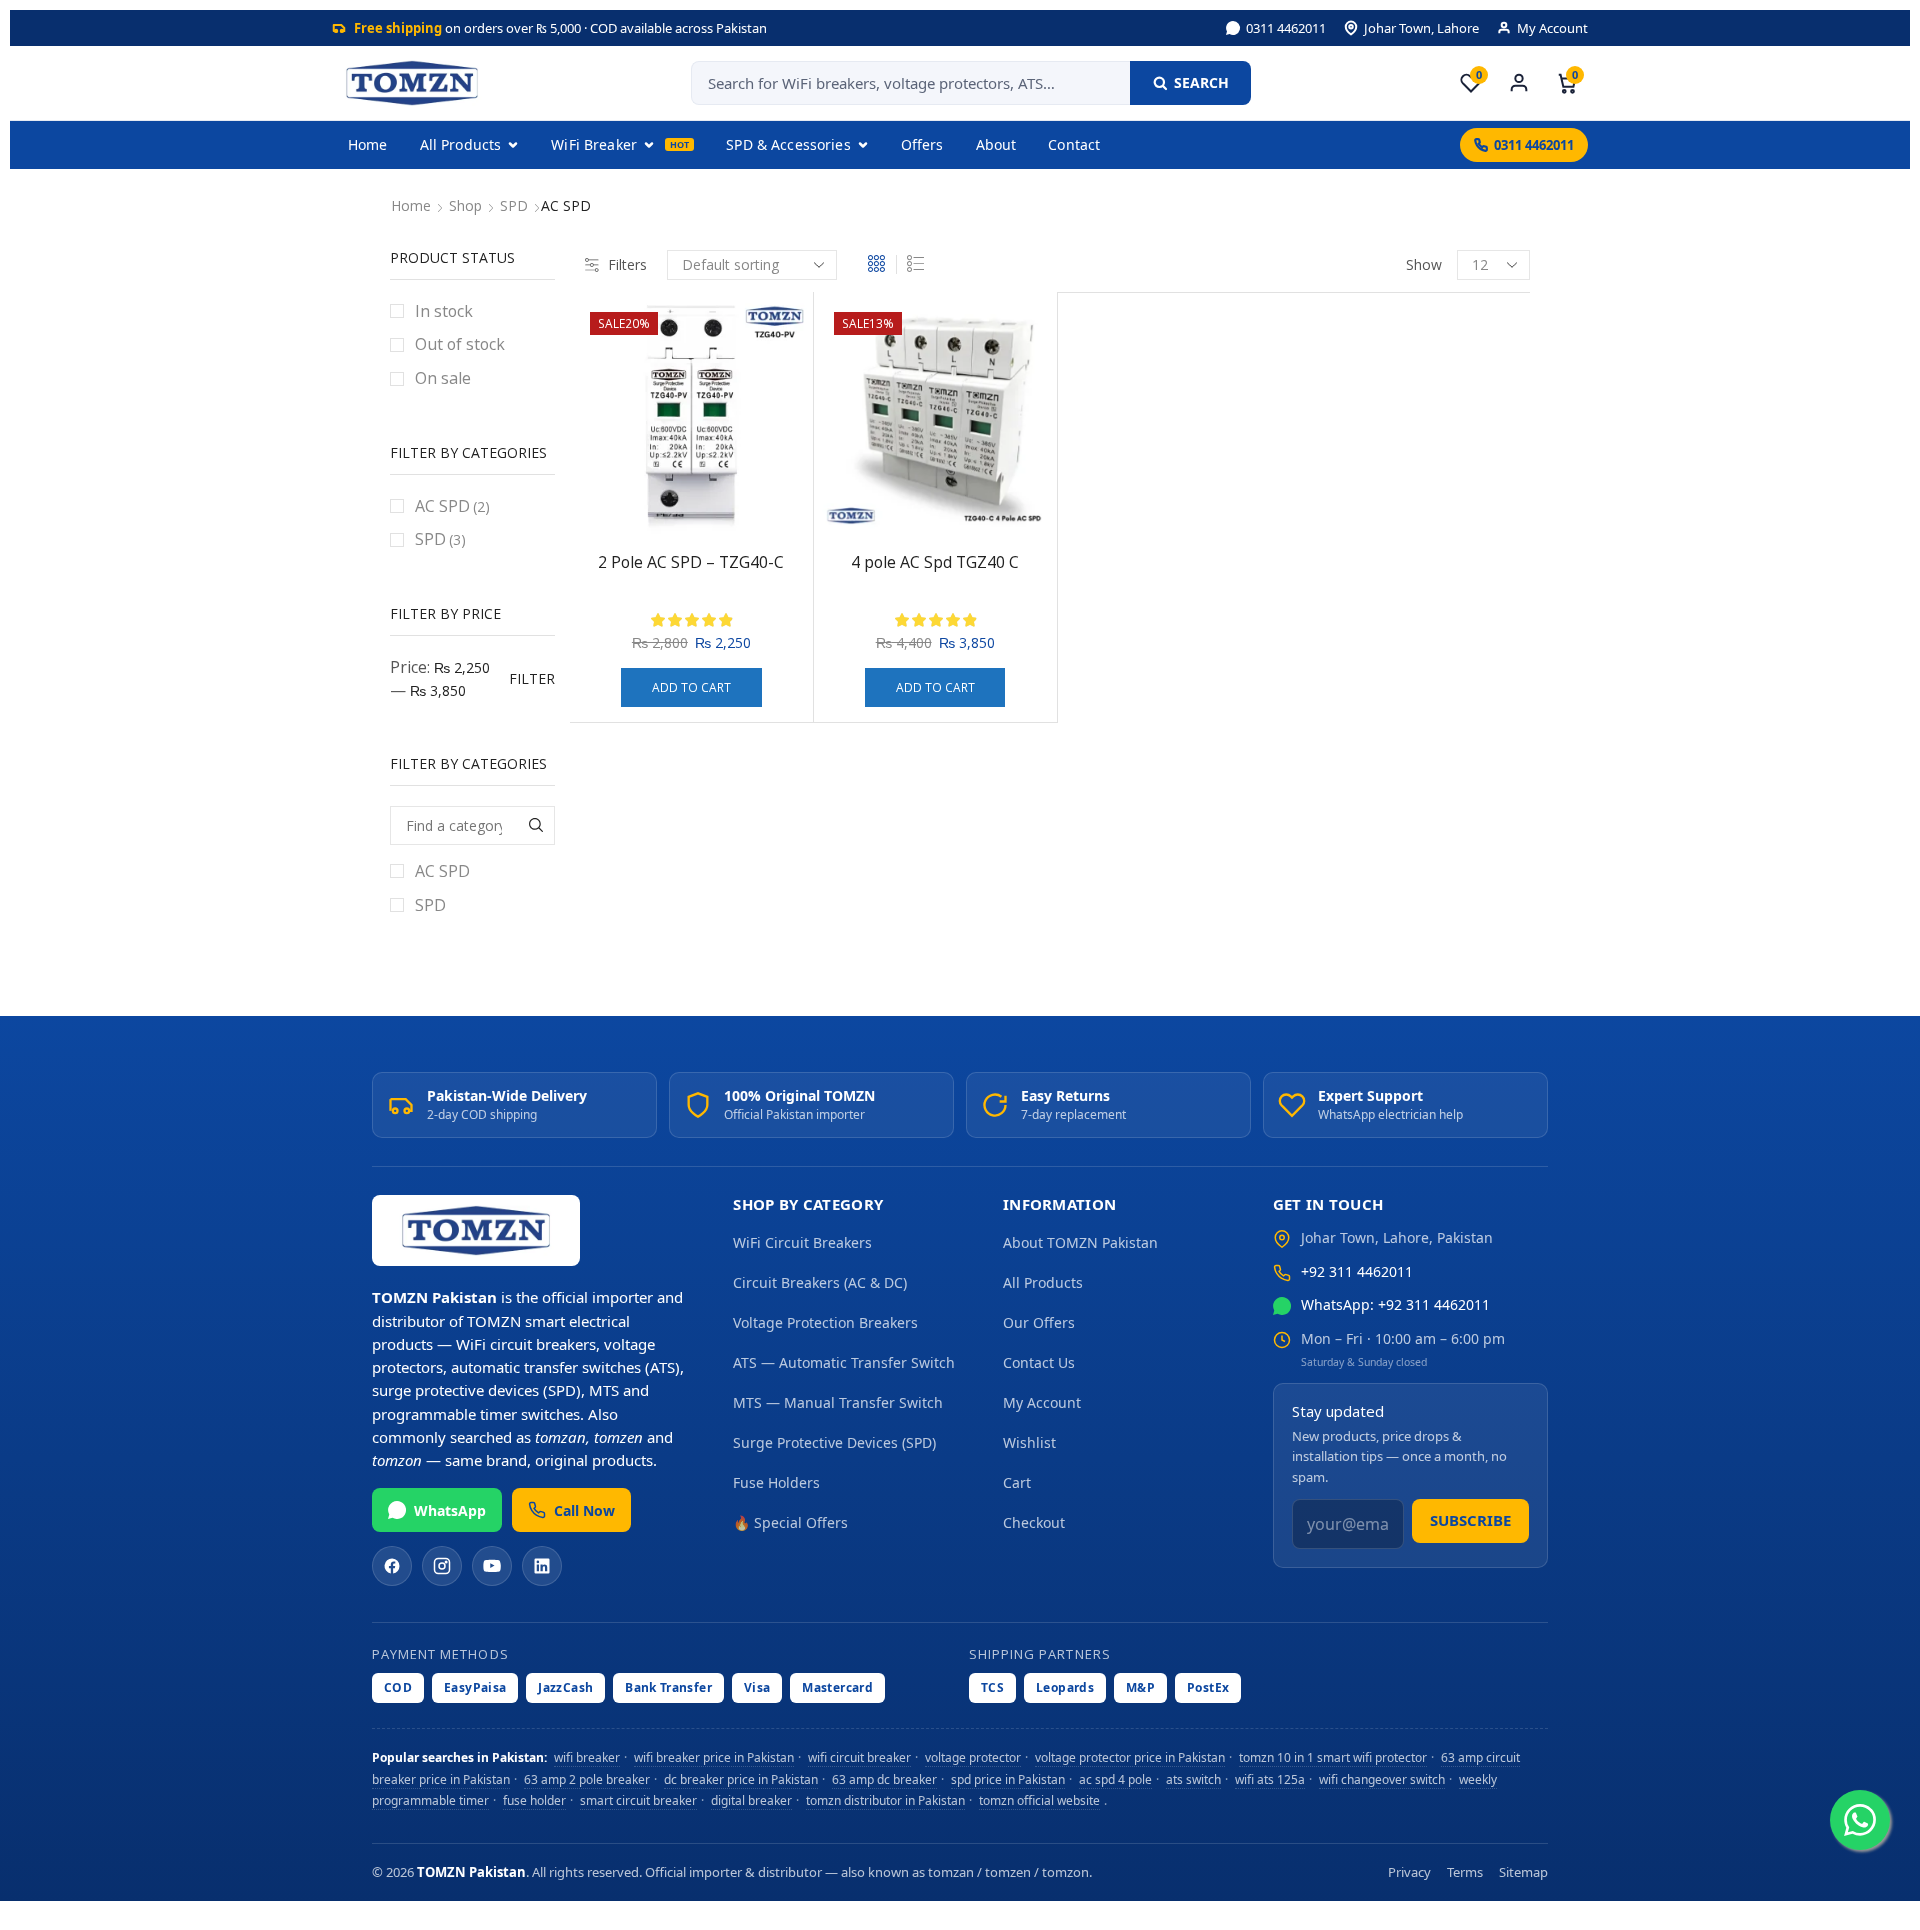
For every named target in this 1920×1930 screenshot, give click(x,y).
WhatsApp (450, 1510)
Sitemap (1523, 1872)
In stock (444, 311)
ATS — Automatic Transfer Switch (844, 1362)
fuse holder (534, 1800)
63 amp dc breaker (884, 1778)
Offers (922, 144)
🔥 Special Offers (790, 1522)
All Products (461, 144)
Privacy (1409, 1872)
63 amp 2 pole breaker (587, 1778)
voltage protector (973, 1757)
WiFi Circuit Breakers (802, 1242)
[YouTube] (492, 1566)
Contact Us (1039, 1362)
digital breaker (751, 1800)
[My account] (1519, 83)
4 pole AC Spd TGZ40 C (935, 562)
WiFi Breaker (594, 144)
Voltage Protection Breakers (825, 1322)
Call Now (584, 1510)
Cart (1017, 1482)
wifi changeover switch (1382, 1778)
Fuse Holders (776, 1482)
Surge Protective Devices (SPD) (834, 1442)
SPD (514, 206)
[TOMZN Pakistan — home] (412, 83)
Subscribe (1470, 1520)
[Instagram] (442, 1566)
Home (368, 144)
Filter (532, 678)
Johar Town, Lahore (1421, 28)
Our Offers (1039, 1322)
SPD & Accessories (788, 144)
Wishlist (1029, 1442)
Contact (1074, 144)
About (996, 144)
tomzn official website (1039, 1800)
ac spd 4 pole (1115, 1778)
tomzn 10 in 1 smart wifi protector (1333, 1757)
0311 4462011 (1286, 28)
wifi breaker (587, 1757)
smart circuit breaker (638, 1800)
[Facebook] (392, 1566)
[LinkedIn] (542, 1566)
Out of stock (460, 344)
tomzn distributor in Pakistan (885, 1800)
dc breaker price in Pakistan (741, 1778)
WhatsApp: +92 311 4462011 (1395, 1304)
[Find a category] (535, 825)
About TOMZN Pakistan (1080, 1242)
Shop (465, 206)
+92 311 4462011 (1357, 1271)
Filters (627, 264)
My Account (1552, 28)
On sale (443, 378)
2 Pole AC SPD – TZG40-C (691, 562)
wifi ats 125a (1270, 1778)
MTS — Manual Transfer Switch (838, 1402)
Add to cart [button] (691, 687)
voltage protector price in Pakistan (1130, 1757)
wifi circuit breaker (859, 1757)
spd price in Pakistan (1008, 1778)
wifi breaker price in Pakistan (714, 1757)
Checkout (1034, 1522)
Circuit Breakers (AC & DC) (820, 1282)
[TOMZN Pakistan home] (476, 1230)
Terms (1465, 1872)
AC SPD (452, 506)
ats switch (1193, 1778)
